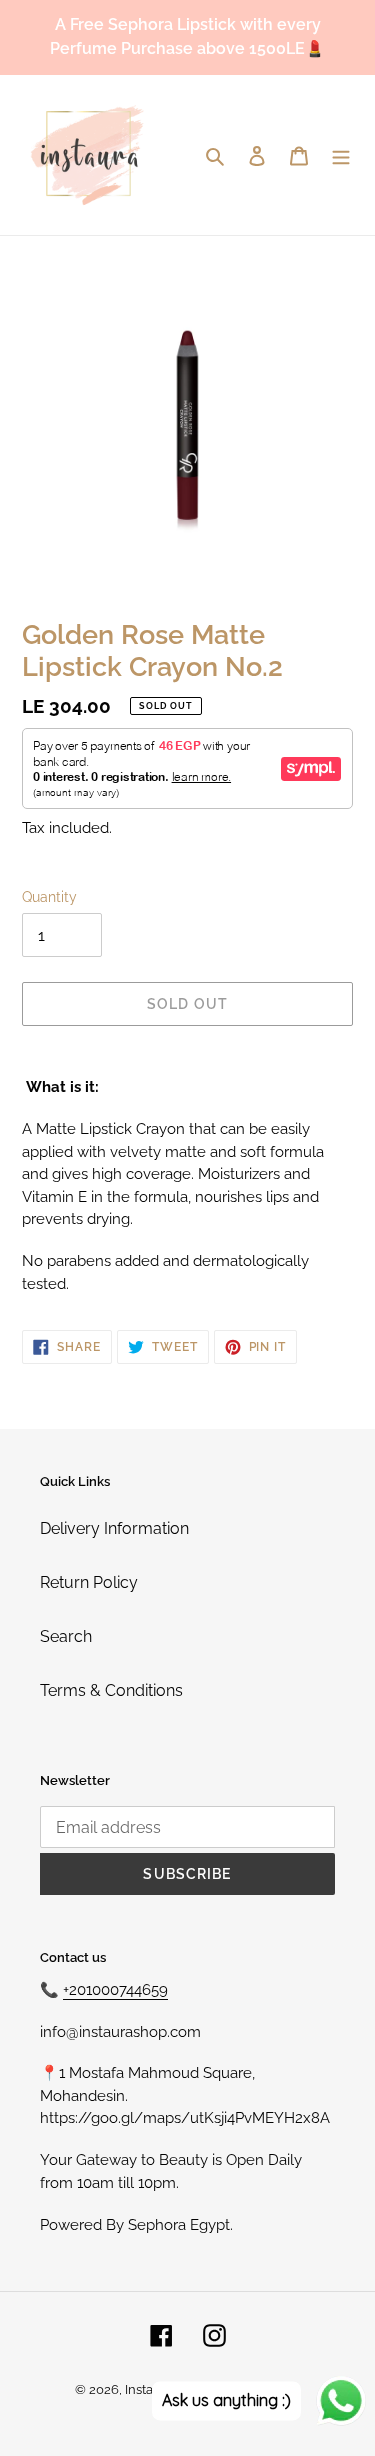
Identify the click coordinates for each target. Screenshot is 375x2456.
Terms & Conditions (111, 1690)
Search (66, 1636)
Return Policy (89, 1582)
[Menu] (341, 155)
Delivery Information (114, 1528)
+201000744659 (115, 1990)
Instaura (149, 2389)
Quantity (49, 897)
